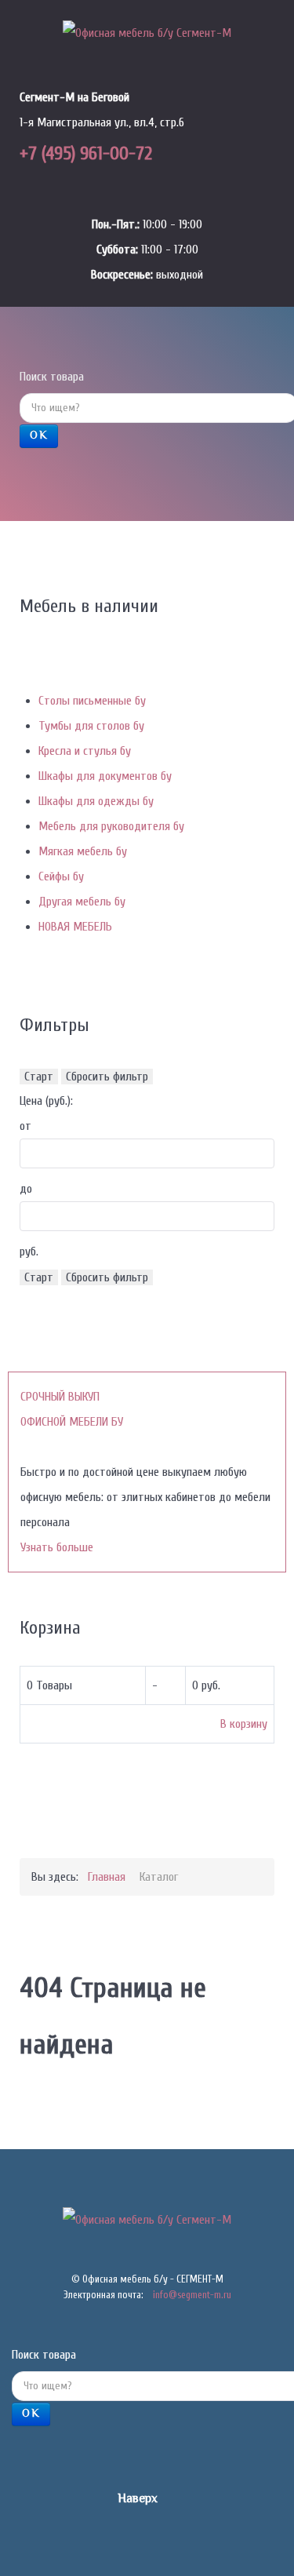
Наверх (139, 2499)
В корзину (244, 1724)
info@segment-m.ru (192, 2295)
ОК (39, 436)
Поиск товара (52, 377)
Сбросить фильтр (107, 1077)
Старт (39, 1077)
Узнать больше (57, 1547)
